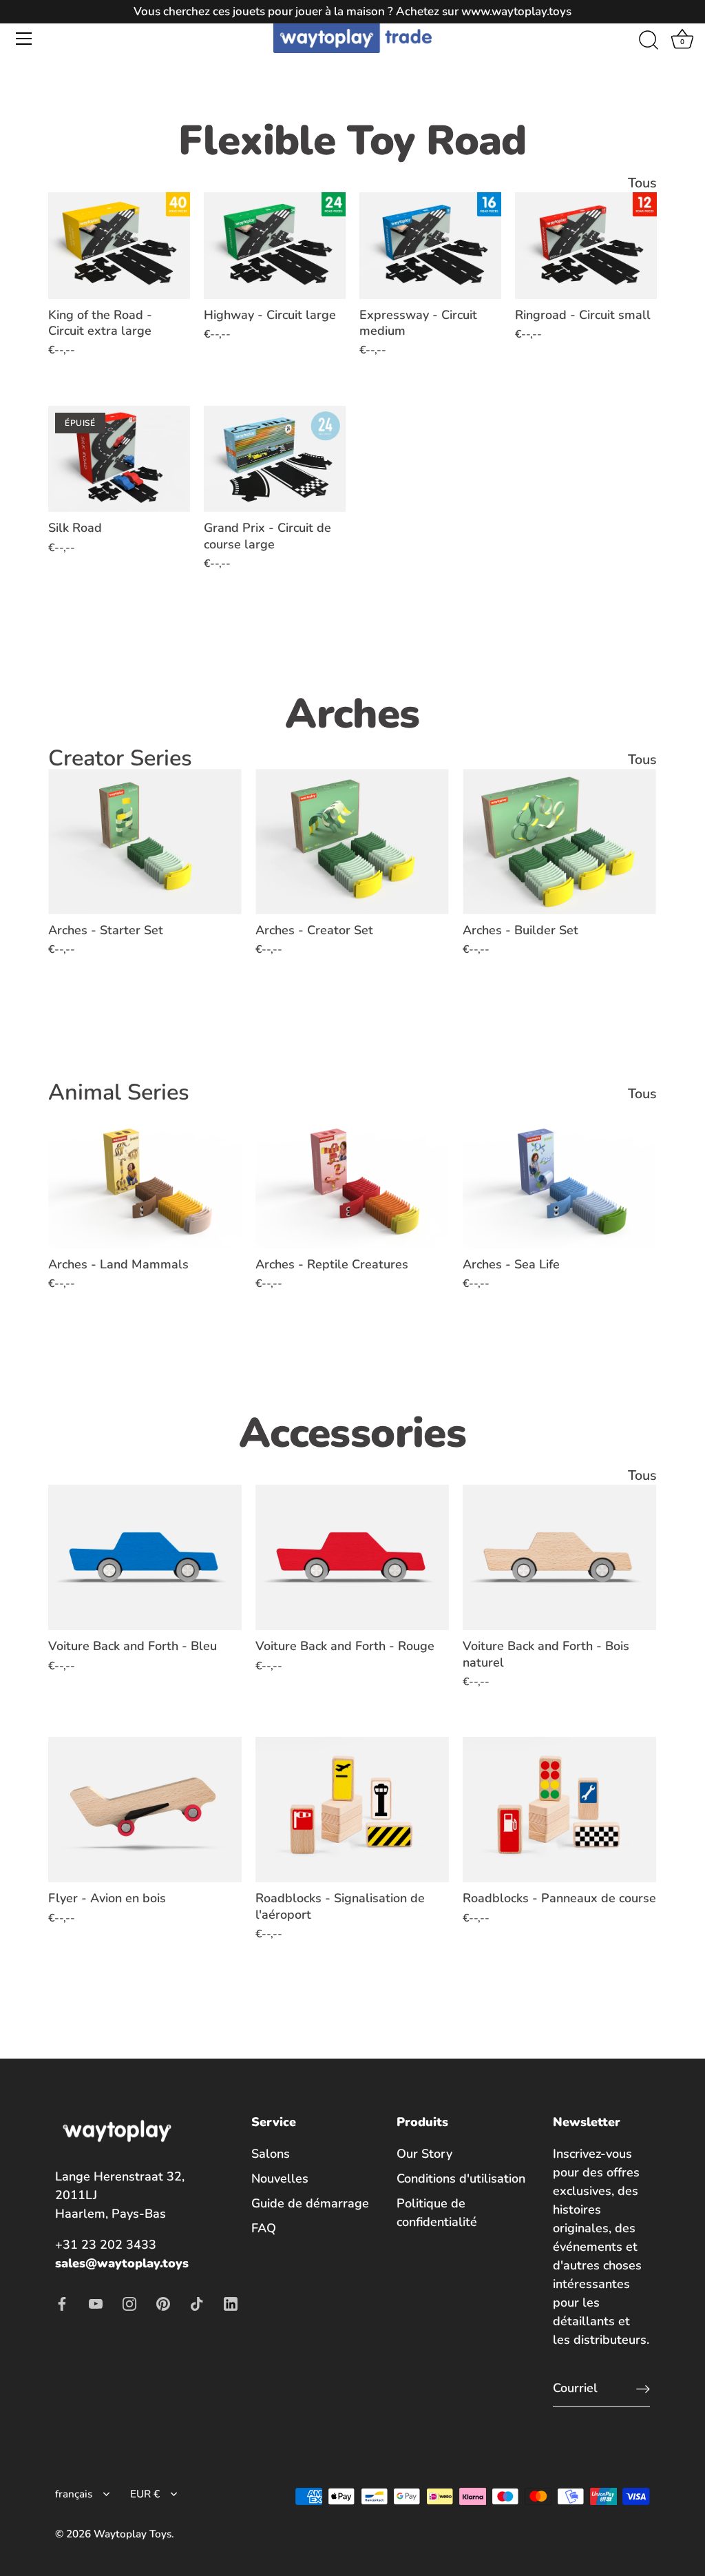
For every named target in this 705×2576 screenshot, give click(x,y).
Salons (271, 2154)
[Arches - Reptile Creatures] (352, 1176)
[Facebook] (62, 2302)
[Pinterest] (163, 2302)
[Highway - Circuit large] (275, 246)
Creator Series (120, 758)
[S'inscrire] (643, 2388)
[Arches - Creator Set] (352, 842)
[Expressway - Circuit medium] (430, 246)
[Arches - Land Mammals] (145, 1176)
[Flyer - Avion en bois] (145, 1810)
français (74, 2494)
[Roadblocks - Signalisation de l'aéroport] (352, 1810)
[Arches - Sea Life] (559, 1176)
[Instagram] (129, 2302)
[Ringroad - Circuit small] (586, 246)
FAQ (264, 2228)
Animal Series (119, 1092)
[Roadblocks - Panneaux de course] (559, 1810)
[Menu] (24, 39)
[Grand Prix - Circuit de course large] (275, 459)
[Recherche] (649, 41)
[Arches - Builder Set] (559, 842)
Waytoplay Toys (133, 2534)
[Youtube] (96, 2302)
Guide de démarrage (310, 2203)
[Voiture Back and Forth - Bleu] (145, 1557)
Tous (642, 183)
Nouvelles (280, 2178)
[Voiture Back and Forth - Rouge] (352, 1557)
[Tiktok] (197, 2302)
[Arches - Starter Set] (145, 842)
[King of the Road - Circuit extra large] (119, 246)
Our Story (424, 2154)
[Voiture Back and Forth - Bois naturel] (559, 1557)
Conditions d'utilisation (461, 2178)
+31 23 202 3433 (106, 2245)
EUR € (145, 2494)
